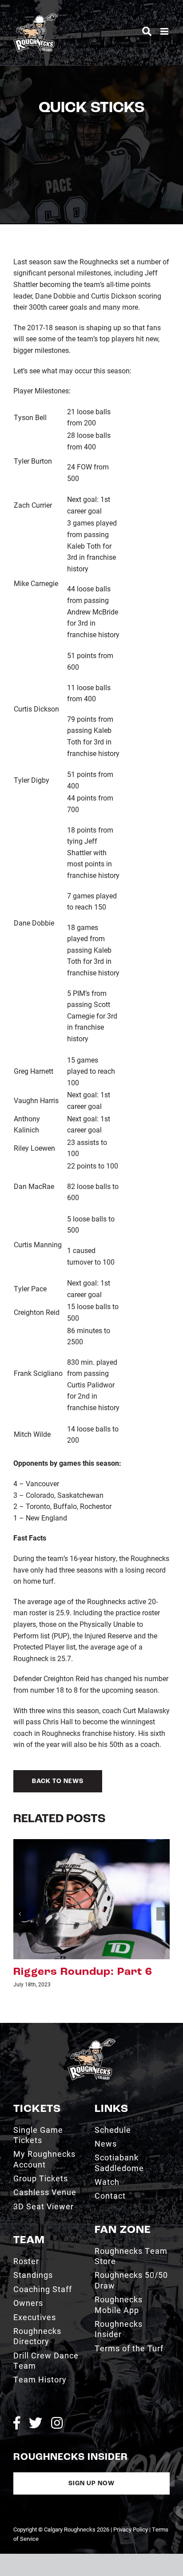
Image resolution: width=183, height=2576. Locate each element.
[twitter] (36, 2423)
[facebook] (17, 2423)
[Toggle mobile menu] (165, 31)
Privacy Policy (131, 2529)
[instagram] (57, 2423)
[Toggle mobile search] (147, 31)
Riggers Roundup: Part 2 (83, 1972)
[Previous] (20, 1914)
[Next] (163, 1914)
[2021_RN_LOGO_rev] (91, 2042)
